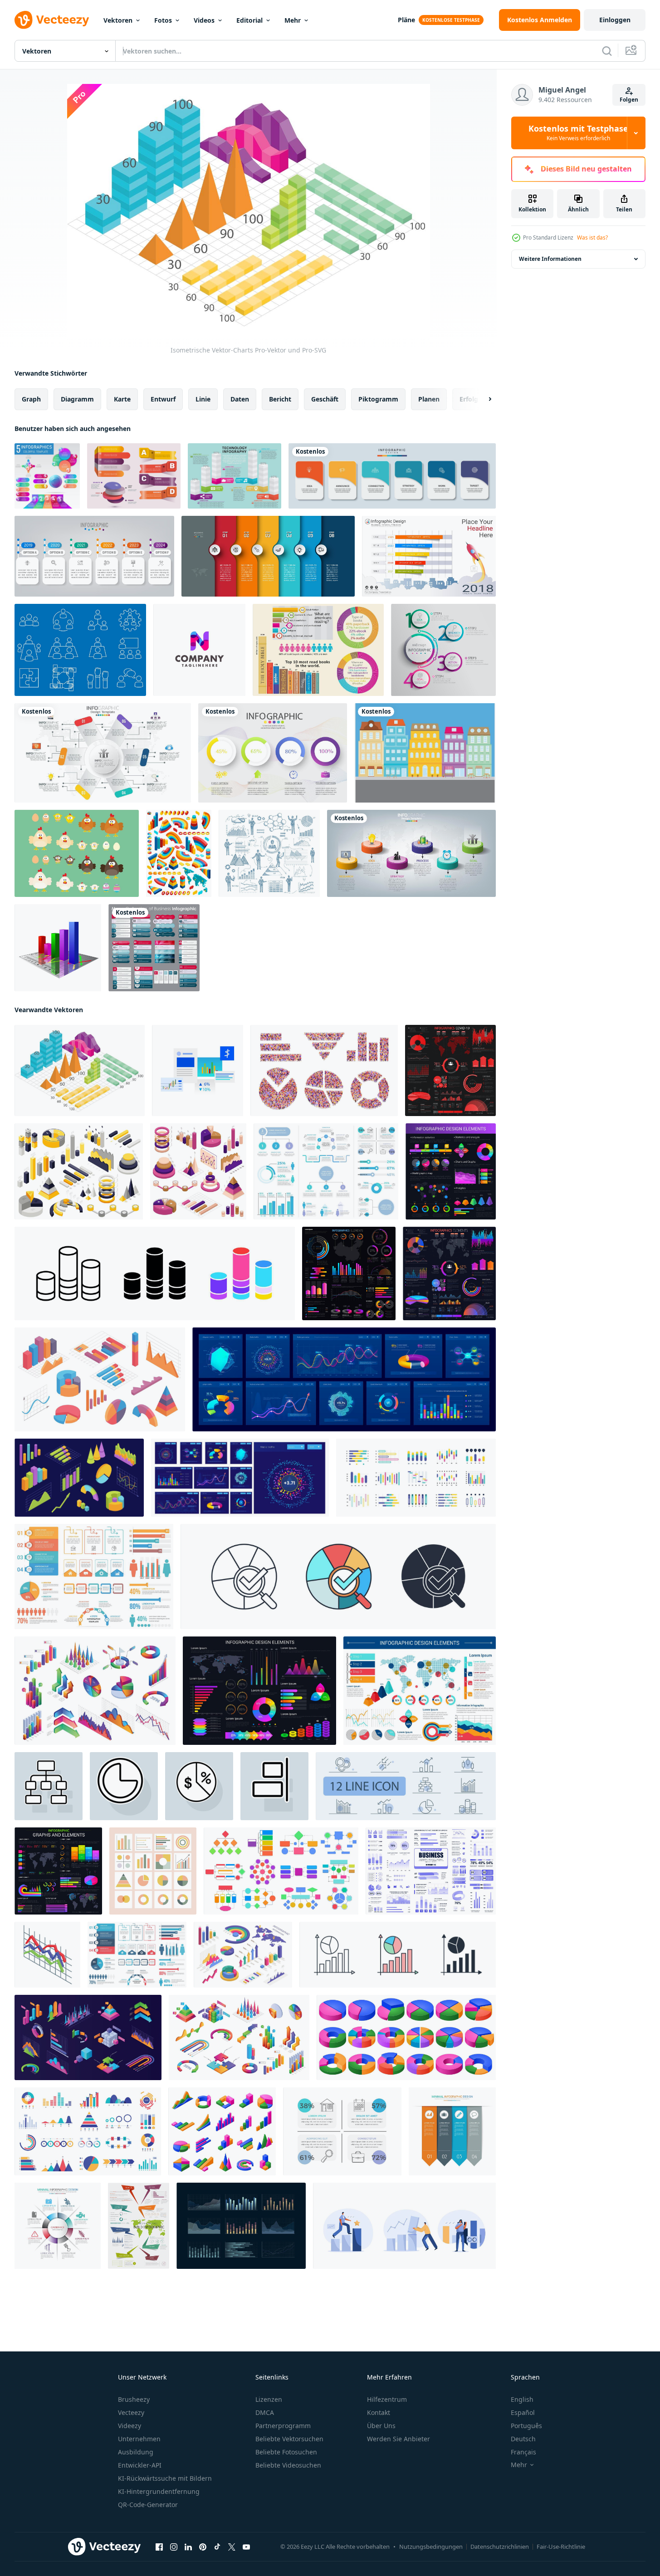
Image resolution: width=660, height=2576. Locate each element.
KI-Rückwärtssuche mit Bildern (165, 2478)
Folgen (629, 100)
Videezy (130, 2426)
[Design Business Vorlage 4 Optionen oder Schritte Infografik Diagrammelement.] (273, 753)
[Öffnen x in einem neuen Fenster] (232, 2547)
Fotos (163, 20)
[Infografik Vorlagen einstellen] (326, 1171)
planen (429, 399)
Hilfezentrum (387, 2399)
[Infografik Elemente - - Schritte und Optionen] (137, 1955)
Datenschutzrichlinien (500, 2547)
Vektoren (118, 20)
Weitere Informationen (550, 259)
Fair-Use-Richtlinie (561, 2547)
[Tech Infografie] (235, 476)
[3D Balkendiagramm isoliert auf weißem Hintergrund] (58, 948)
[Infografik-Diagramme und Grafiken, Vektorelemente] (58, 1871)
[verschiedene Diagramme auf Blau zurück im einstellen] (241, 2226)
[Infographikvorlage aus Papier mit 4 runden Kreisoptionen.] (443, 650)
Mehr (293, 20)
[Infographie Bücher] (318, 650)
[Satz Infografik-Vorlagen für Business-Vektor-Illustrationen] (154, 948)
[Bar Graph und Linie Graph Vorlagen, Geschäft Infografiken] (198, 1070)
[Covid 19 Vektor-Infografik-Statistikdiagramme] (450, 1070)
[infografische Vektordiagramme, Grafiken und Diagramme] (451, 1171)
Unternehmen (139, 2439)
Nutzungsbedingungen (431, 2547)
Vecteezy (131, 2412)
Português (526, 2426)
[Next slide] (482, 399)
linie (203, 399)
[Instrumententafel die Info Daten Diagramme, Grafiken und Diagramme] (240, 1478)
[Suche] (607, 51)
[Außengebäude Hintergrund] (425, 753)
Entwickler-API (140, 2465)
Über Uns (381, 2426)
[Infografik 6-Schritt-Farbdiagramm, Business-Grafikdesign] (103, 753)
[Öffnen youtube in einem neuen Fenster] (246, 2547)
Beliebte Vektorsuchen (289, 2439)
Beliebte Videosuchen (288, 2465)
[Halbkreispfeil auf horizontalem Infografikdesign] (268, 556)
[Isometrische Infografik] (179, 853)
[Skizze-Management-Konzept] (269, 853)
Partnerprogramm (283, 2426)
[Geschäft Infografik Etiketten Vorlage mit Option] (94, 556)
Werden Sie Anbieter (398, 2439)
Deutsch (523, 2439)
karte (122, 399)
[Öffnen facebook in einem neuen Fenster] (159, 2547)
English (522, 2399)
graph (31, 399)
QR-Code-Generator (148, 2505)
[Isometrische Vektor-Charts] (80, 1070)
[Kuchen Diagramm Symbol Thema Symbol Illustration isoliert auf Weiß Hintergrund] (338, 1577)
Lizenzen (269, 2399)
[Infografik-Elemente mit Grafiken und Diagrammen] (349, 1273)
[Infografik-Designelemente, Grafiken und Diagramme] (259, 1691)
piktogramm (378, 399)
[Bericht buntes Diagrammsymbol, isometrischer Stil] (47, 1955)
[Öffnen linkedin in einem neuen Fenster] (188, 2547)
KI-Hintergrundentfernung (159, 2491)
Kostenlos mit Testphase (578, 133)
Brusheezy (134, 2399)
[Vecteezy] (52, 20)
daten (240, 399)
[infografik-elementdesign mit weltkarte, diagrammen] (420, 1691)
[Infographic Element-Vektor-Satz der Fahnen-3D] (134, 476)
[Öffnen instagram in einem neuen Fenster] (174, 2547)
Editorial (249, 20)
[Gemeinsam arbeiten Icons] (80, 650)
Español (523, 2412)
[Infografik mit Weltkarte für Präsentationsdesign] (139, 2226)
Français (523, 2452)
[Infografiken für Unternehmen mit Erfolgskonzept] (411, 853)
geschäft (325, 399)
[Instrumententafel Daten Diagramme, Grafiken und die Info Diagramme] (344, 1379)
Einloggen (615, 20)
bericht (280, 399)
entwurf (163, 399)
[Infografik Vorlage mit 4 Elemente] (342, 2131)
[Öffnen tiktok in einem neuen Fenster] (217, 2547)
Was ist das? (592, 238)
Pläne (406, 20)
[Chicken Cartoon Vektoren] (77, 853)
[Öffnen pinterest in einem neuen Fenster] (203, 2547)
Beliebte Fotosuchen (286, 2452)
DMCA (265, 2412)
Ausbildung (136, 2452)
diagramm (77, 399)
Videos (204, 20)
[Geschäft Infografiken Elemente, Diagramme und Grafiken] (449, 1273)
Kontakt (379, 2412)
